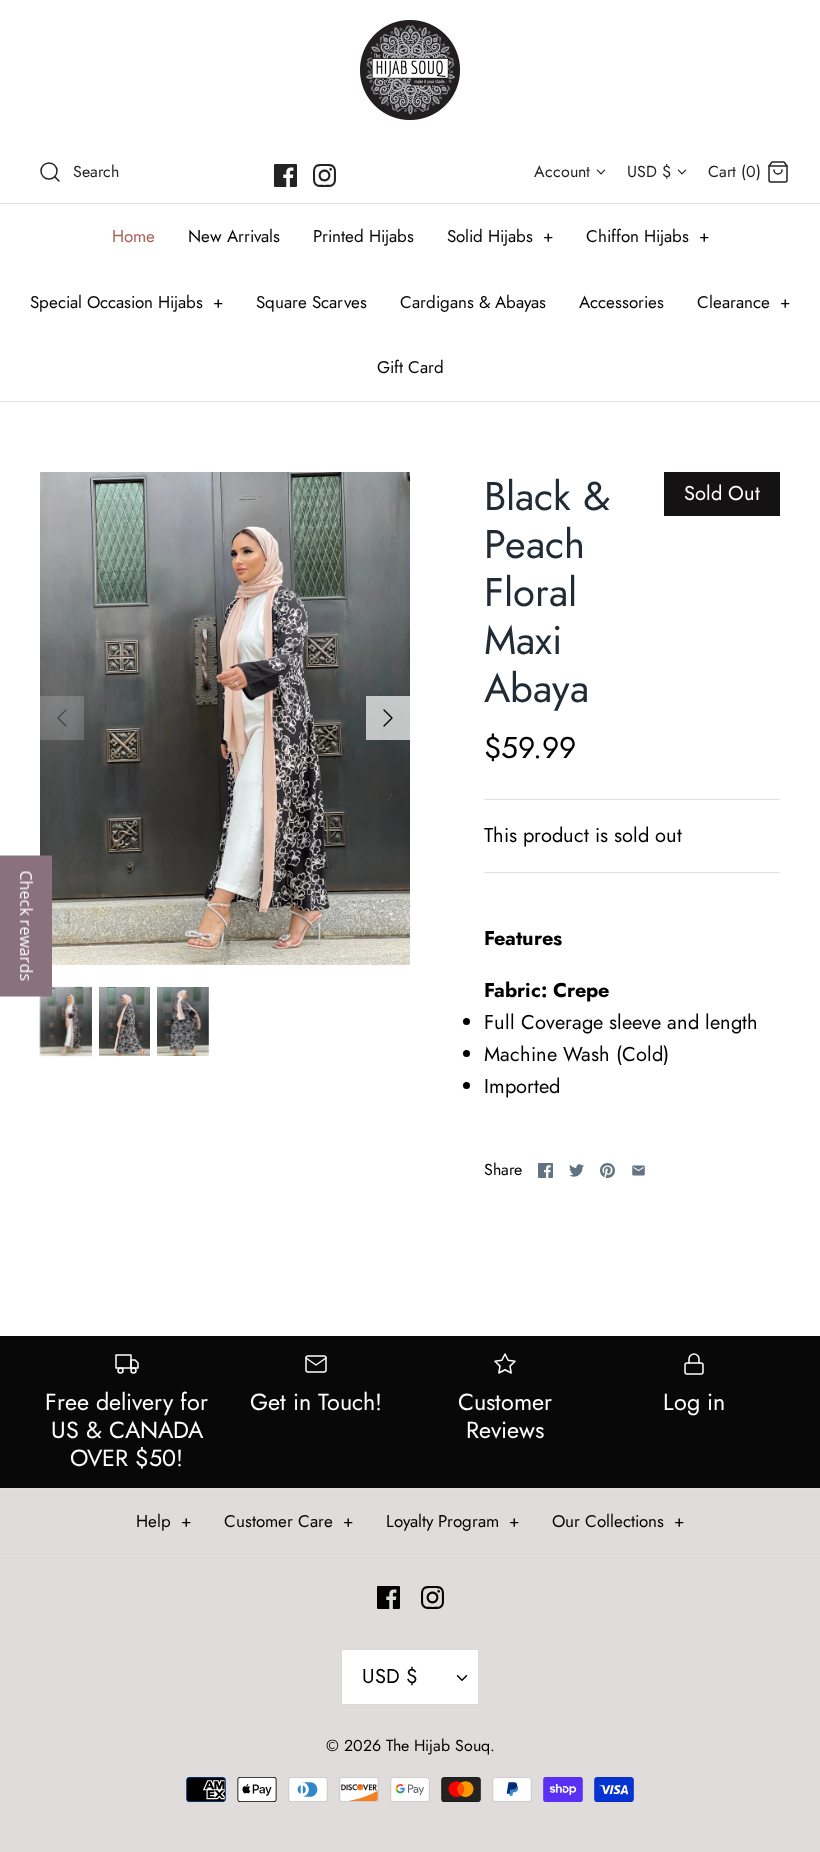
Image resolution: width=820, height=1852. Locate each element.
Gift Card (410, 367)
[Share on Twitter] (576, 1170)
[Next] (388, 718)
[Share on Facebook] (545, 1170)
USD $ (649, 171)
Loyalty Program (452, 1521)
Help (163, 1521)
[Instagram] (324, 175)
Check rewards (26, 926)
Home (133, 236)
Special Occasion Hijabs (126, 302)
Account (562, 171)
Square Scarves (311, 302)
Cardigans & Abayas (473, 302)
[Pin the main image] (607, 1170)
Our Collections (618, 1521)
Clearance (743, 302)
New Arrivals (234, 236)
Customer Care (288, 1521)
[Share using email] (638, 1170)
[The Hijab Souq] (410, 70)
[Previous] (62, 718)
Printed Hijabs (363, 236)
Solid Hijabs (500, 236)
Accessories (621, 302)
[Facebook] (285, 175)
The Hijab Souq (438, 1745)
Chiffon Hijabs (647, 236)
